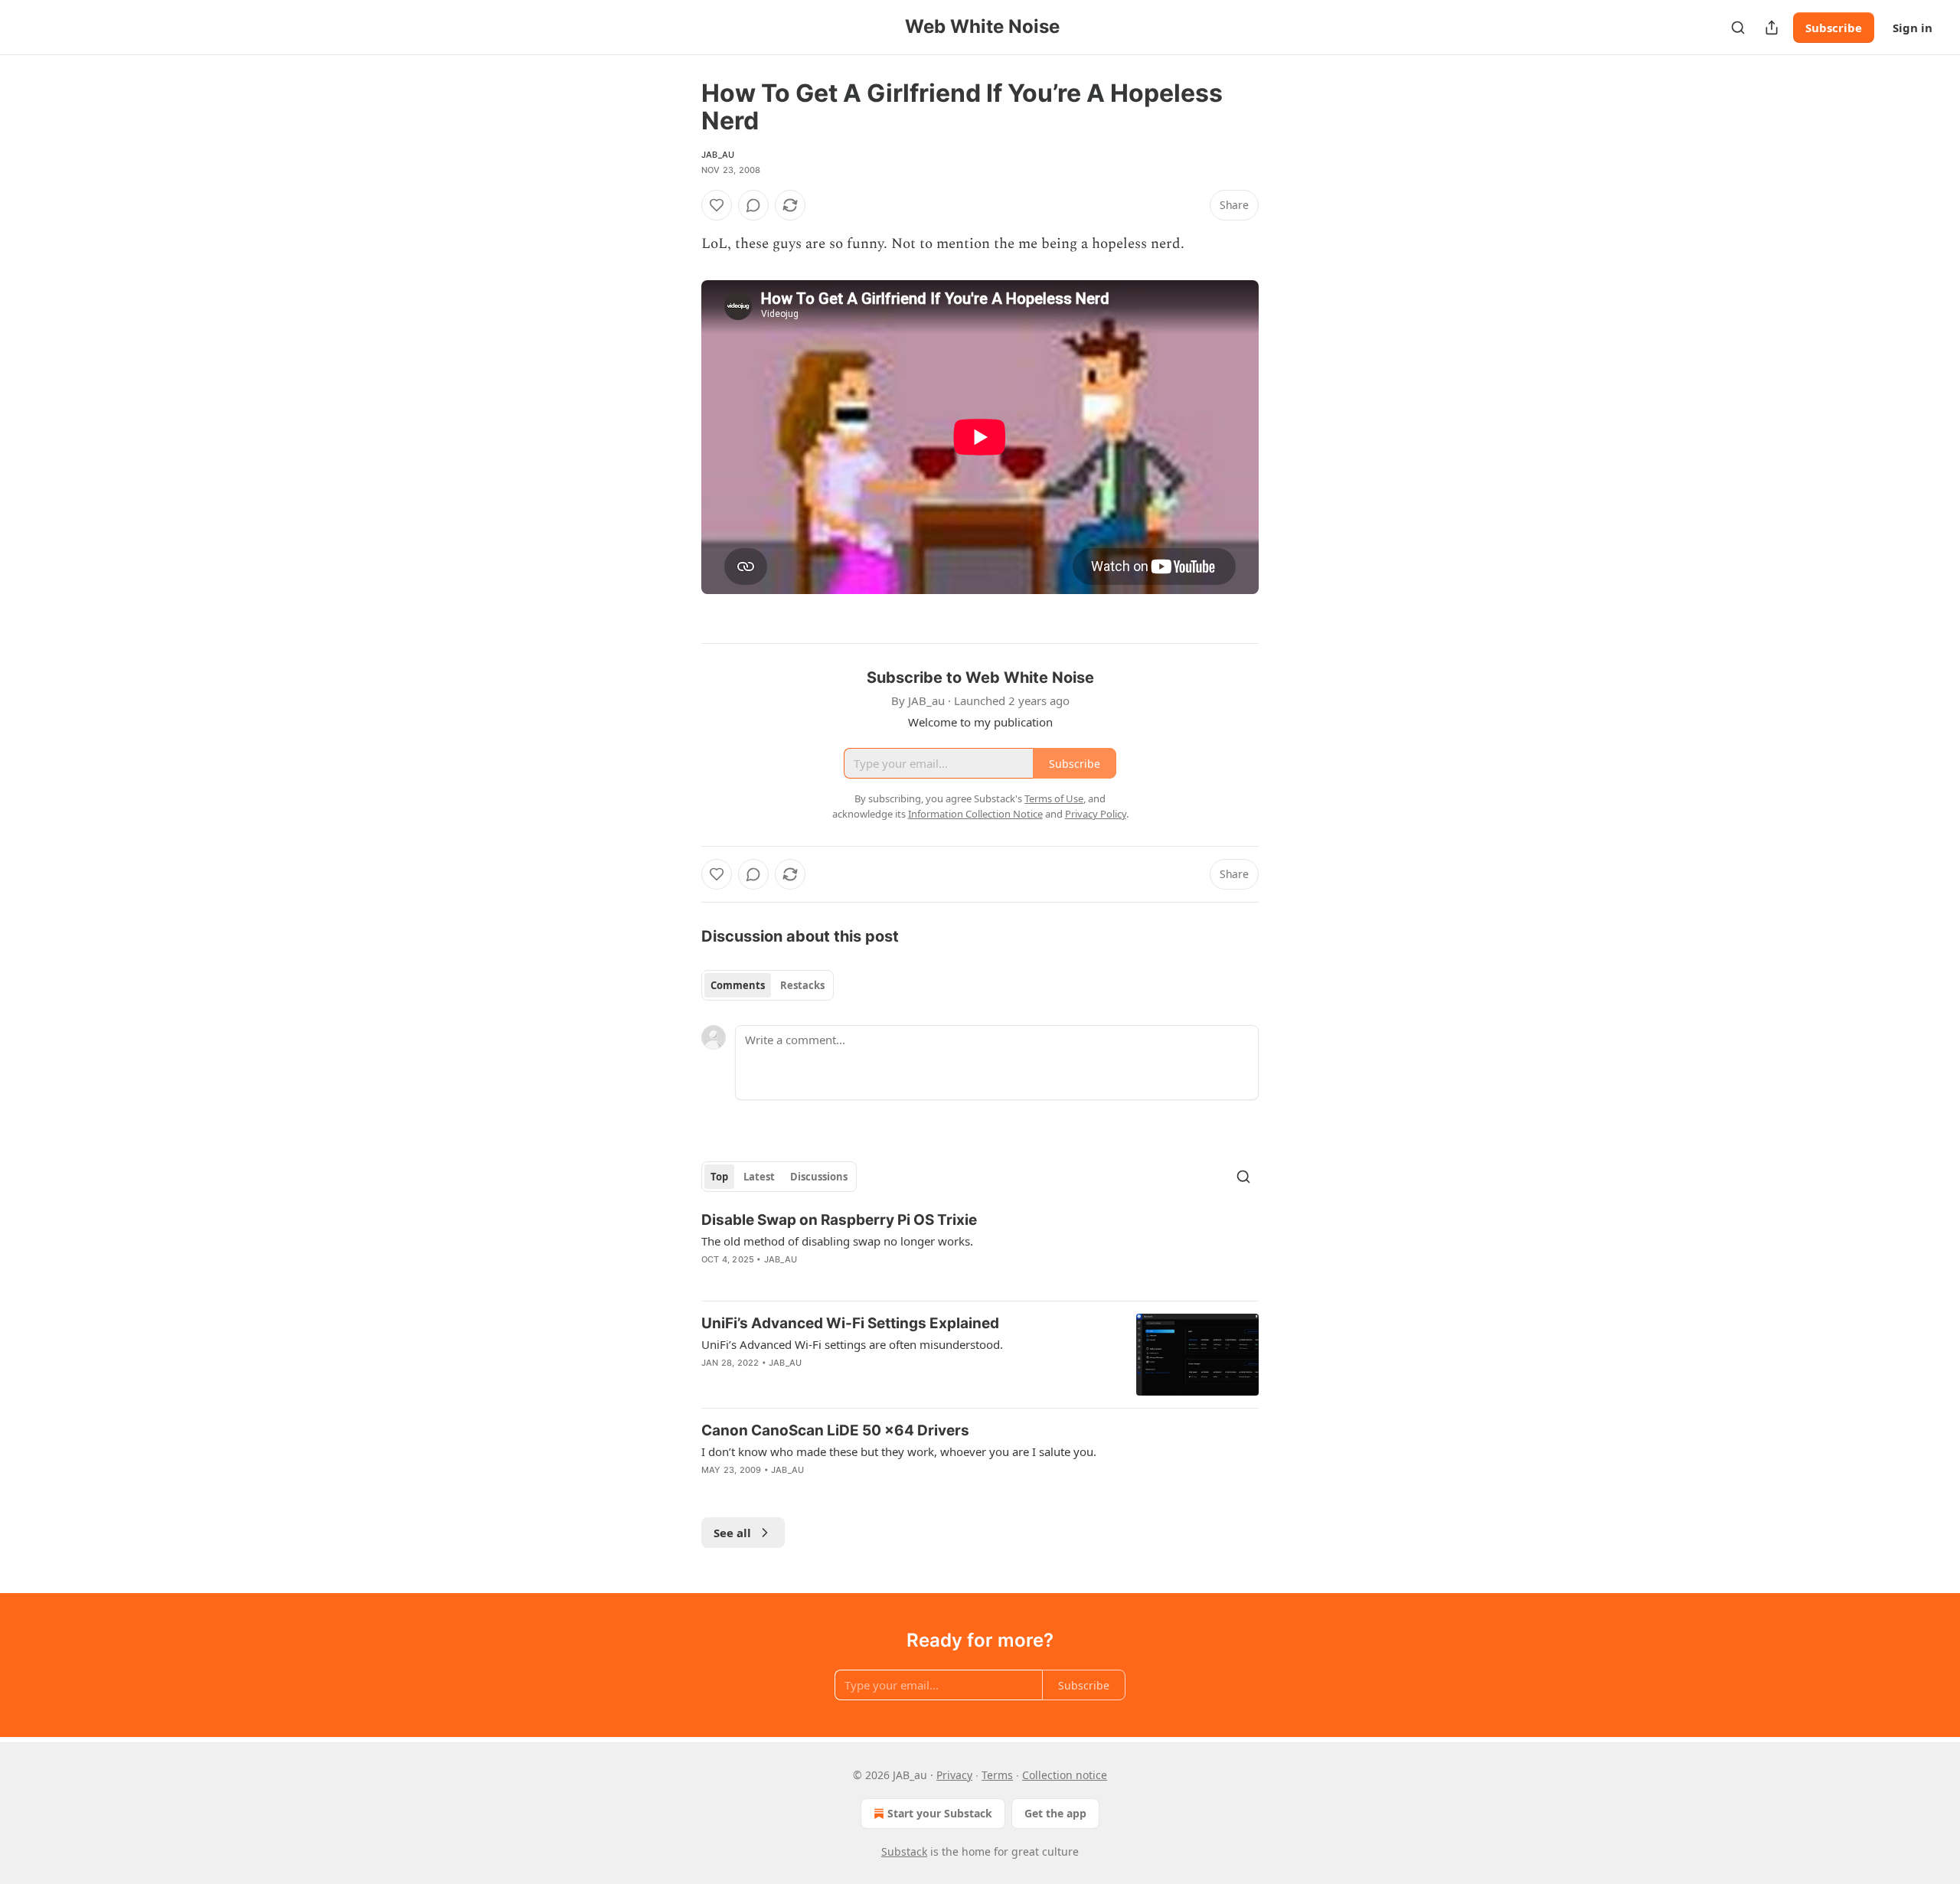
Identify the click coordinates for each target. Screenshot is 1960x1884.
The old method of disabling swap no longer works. (837, 1241)
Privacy (954, 1775)
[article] (980, 1249)
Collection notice (1065, 1775)
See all (732, 1533)
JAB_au (718, 155)
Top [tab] (719, 1177)
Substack (904, 1851)
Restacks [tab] (802, 985)
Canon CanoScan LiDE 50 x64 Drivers (835, 1430)
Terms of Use (1054, 798)
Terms (997, 1775)
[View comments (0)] (753, 205)
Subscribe (1834, 28)
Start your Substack (940, 1813)
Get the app (1055, 1813)
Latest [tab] (759, 1177)
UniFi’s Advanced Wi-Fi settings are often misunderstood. (852, 1344)
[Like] (717, 205)
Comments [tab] (738, 985)
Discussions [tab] (819, 1177)
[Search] (1738, 28)
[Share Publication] (1772, 28)
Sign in (1913, 28)
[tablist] (768, 985)
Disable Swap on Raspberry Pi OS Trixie (839, 1220)
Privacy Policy (1096, 814)
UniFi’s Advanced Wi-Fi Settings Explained (850, 1323)
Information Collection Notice (975, 814)
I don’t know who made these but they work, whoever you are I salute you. (899, 1451)
